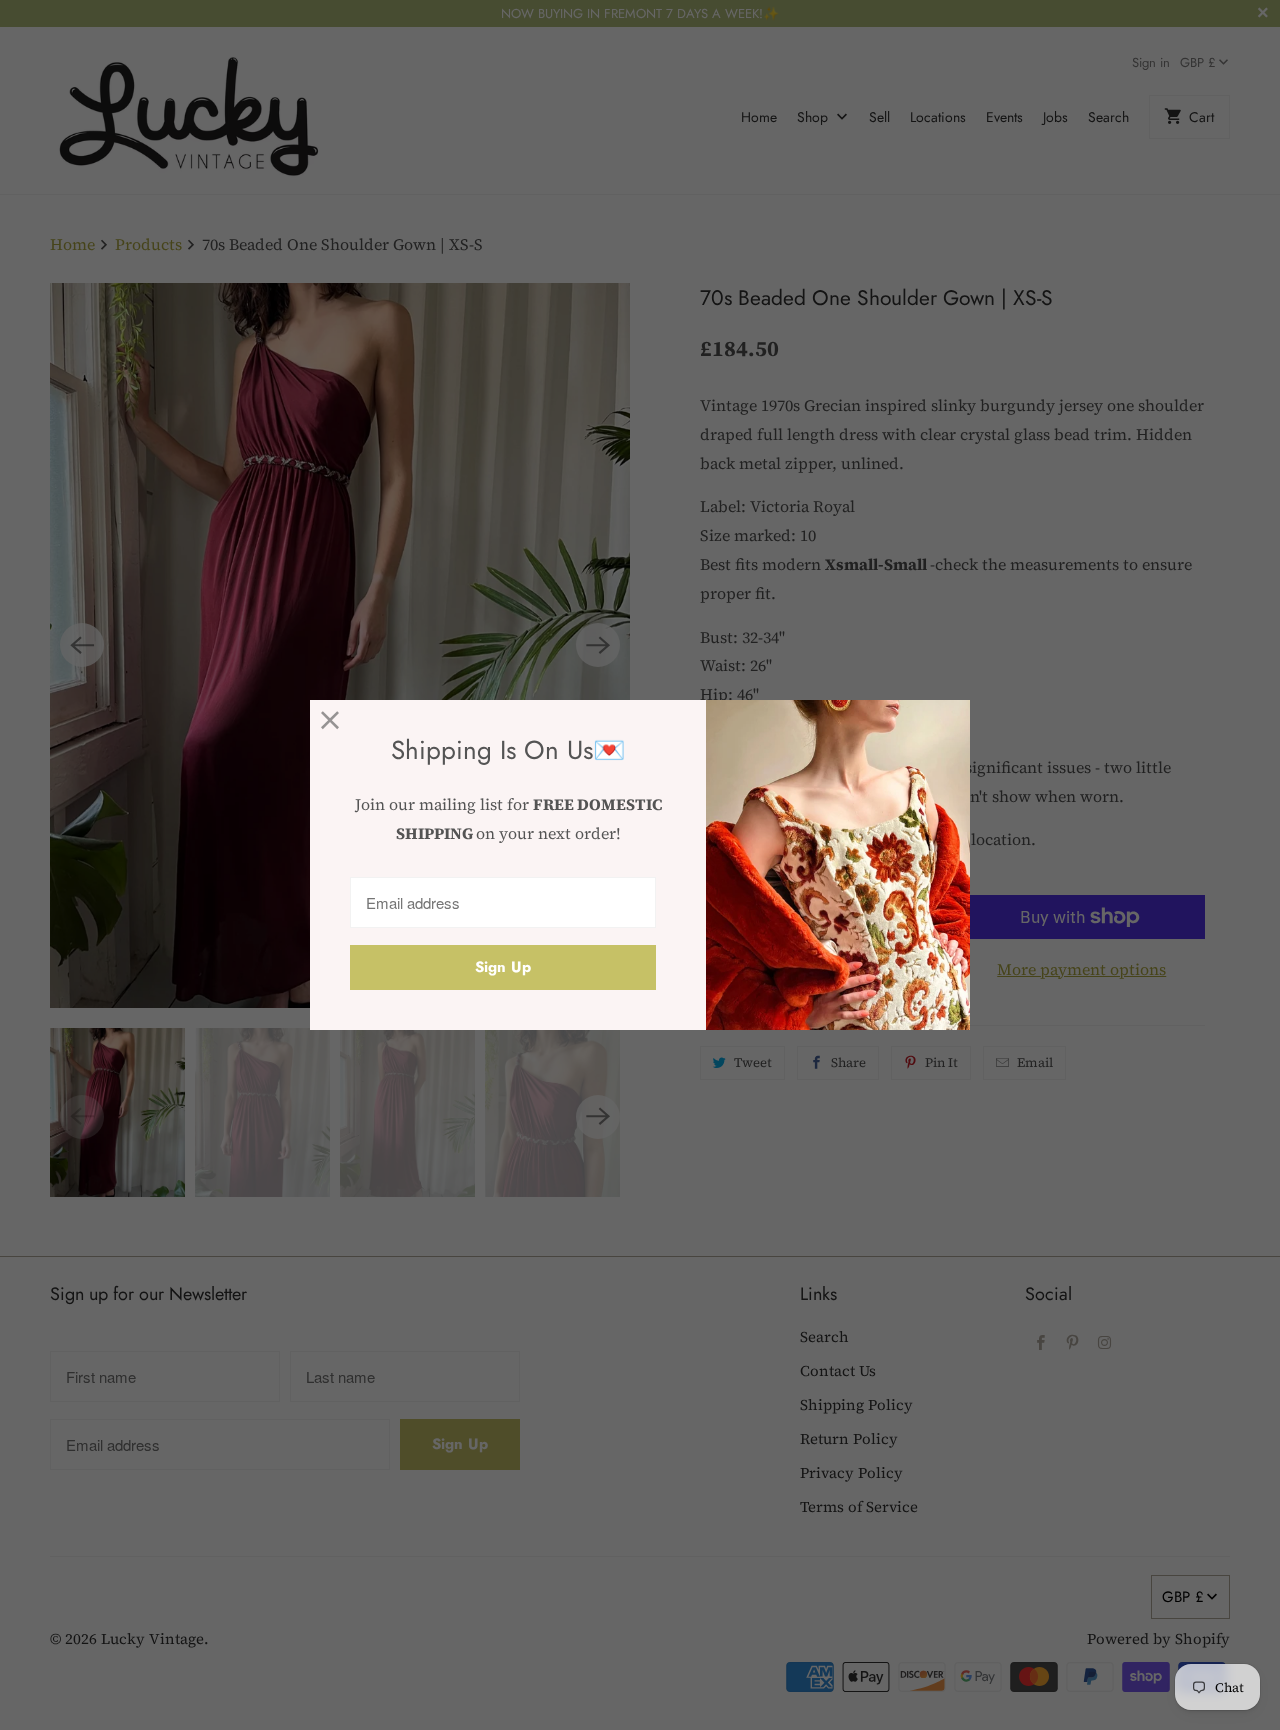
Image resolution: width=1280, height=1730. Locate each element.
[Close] (330, 720)
